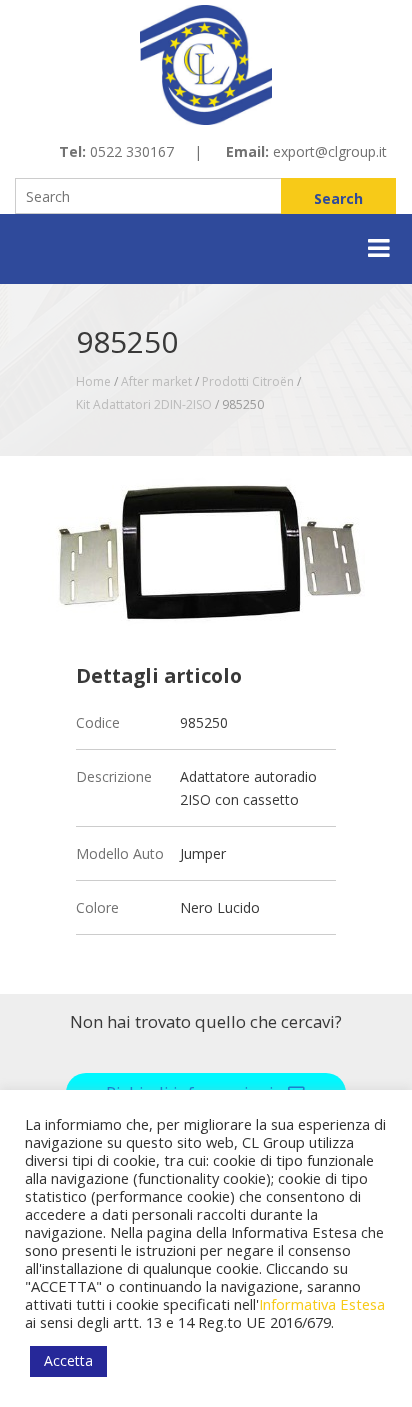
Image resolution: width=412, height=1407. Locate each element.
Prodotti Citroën (248, 381)
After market (156, 381)
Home (93, 381)
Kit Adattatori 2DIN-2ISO (144, 404)
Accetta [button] (68, 1360)
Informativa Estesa (322, 1304)
